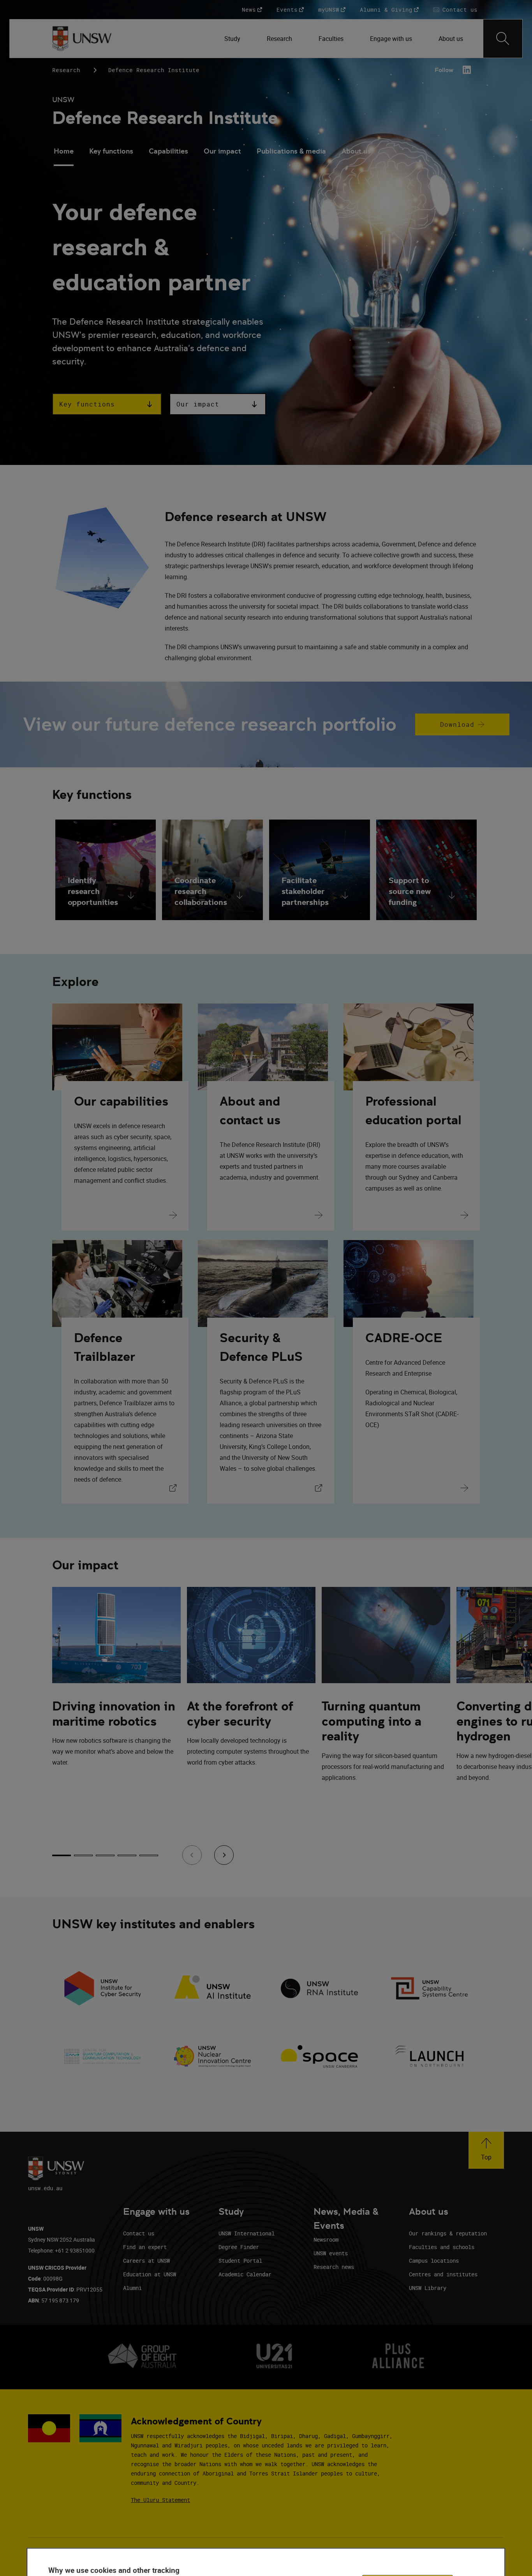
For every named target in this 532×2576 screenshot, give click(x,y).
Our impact (222, 151)
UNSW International (247, 2233)
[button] (107, 404)
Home (64, 151)
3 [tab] (105, 1855)
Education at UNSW (150, 2274)
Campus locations (434, 2261)
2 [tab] (83, 1855)
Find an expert (145, 2247)
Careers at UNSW (146, 2261)
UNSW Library (428, 2288)
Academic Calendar (245, 2274)
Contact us (139, 2233)
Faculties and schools (442, 2247)
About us (356, 151)
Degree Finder (239, 2247)
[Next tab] (224, 1855)
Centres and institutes (443, 2274)
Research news (334, 2267)
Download (445, 728)
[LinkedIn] (467, 70)
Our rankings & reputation (448, 2233)
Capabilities (168, 151)
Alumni (132, 2288)
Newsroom (326, 2239)
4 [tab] (127, 1855)
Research (66, 70)
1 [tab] (62, 1855)
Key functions (111, 151)
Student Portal (240, 2261)
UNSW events (331, 2253)
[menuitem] (233, 39)
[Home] (82, 39)
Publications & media (291, 151)
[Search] (503, 39)
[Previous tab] (192, 1855)
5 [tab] (149, 1855)
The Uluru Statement (160, 2500)
